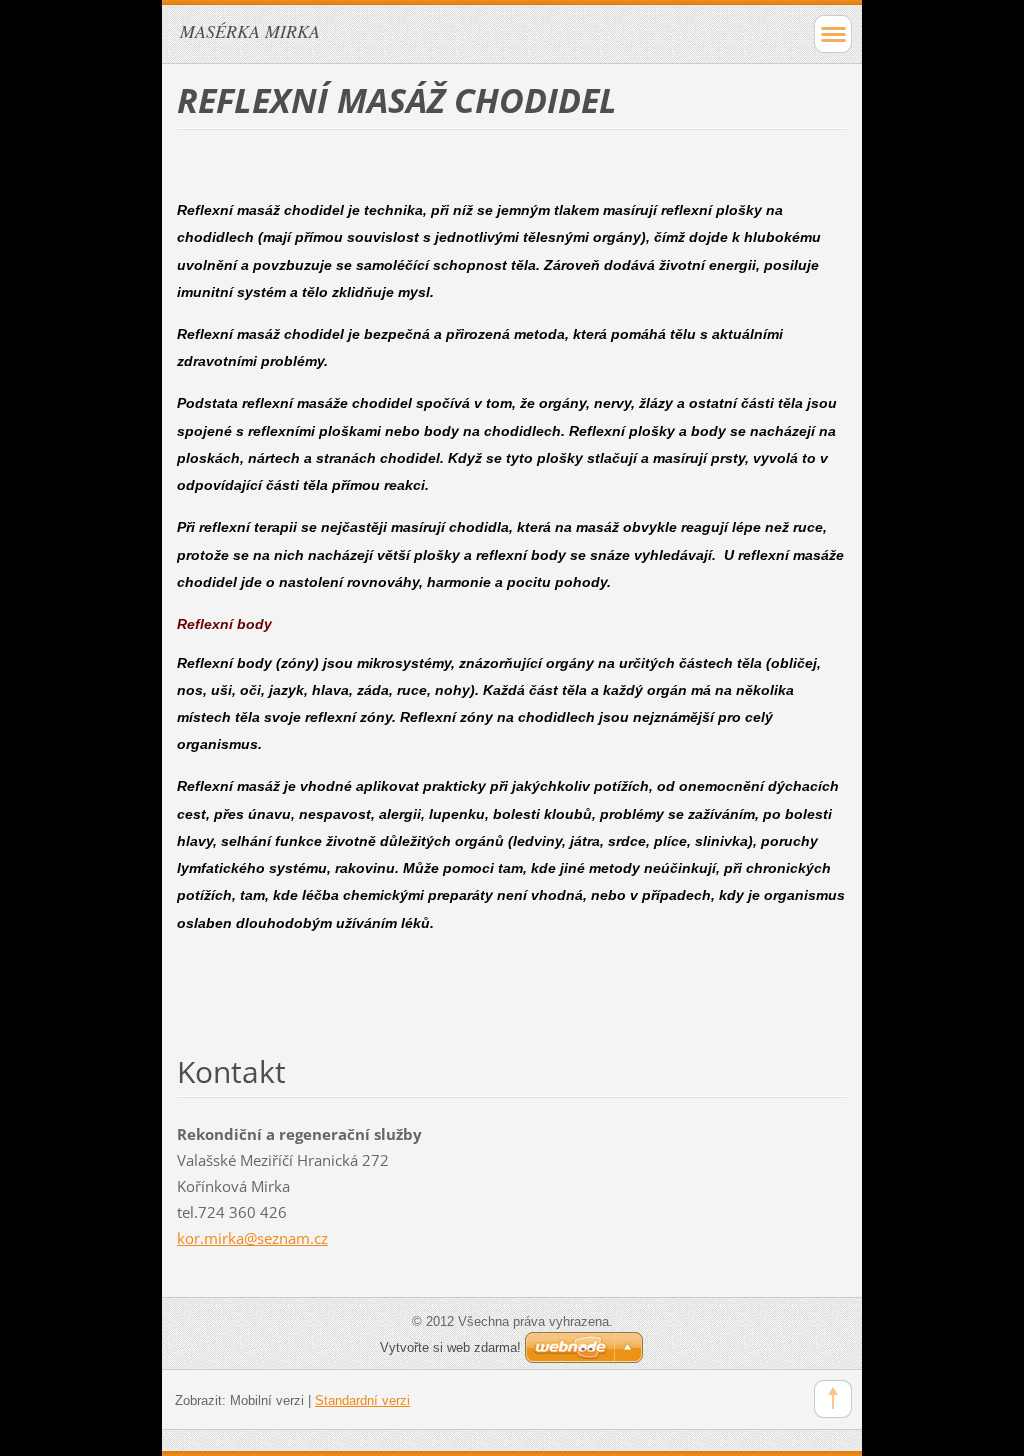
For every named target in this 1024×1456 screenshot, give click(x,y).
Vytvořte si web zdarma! (450, 1347)
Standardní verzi (362, 1400)
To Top (833, 1399)
